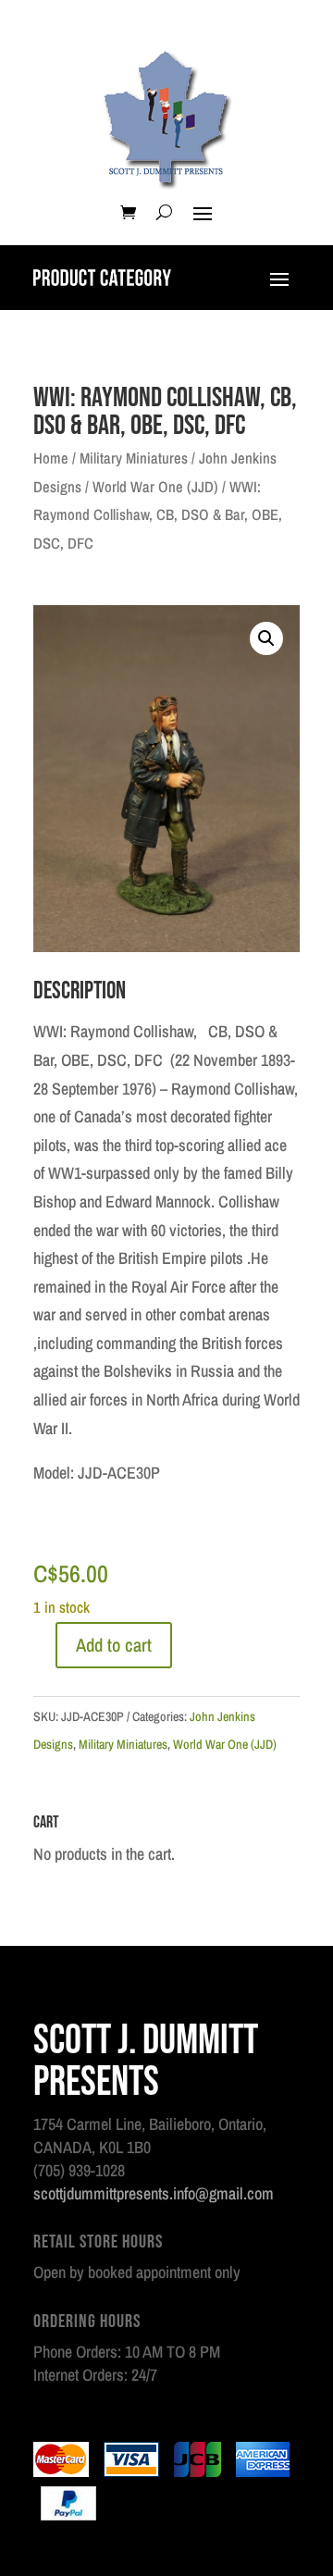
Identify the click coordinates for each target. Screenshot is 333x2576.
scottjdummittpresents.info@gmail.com (154, 2193)
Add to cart (114, 1645)
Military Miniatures (134, 458)
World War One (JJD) (155, 487)
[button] (266, 638)
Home (51, 458)
